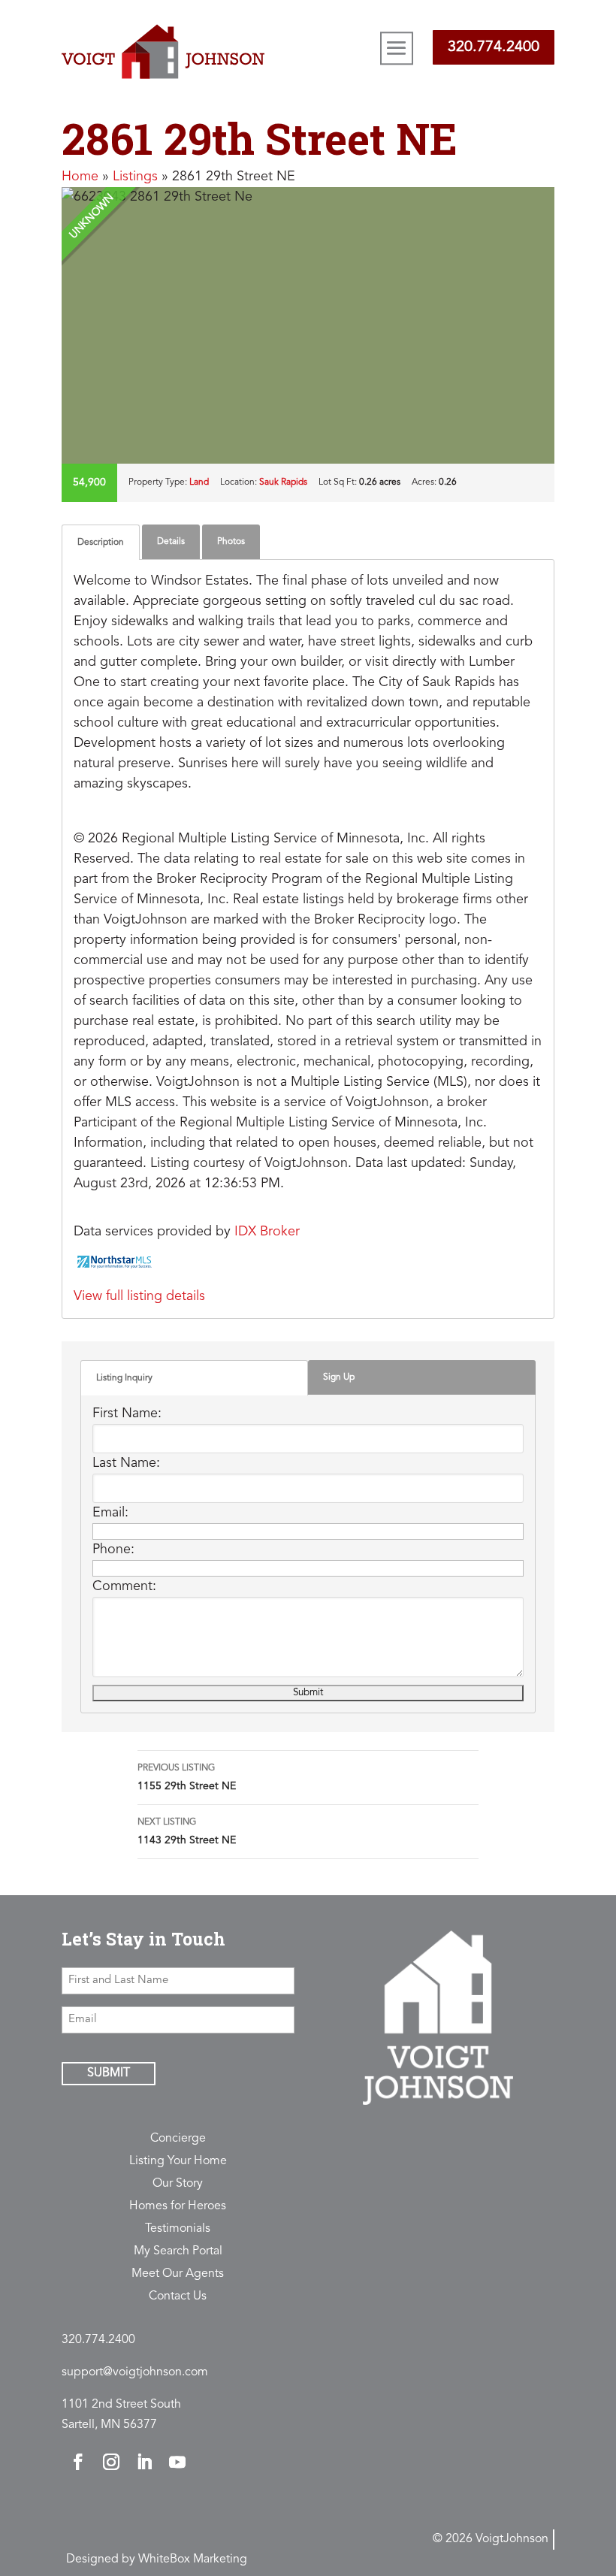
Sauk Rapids (283, 482)
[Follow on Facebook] (78, 2462)
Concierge (178, 2139)
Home (80, 177)
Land (199, 482)
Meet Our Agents (178, 2274)
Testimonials (178, 2229)
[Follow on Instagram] (111, 2462)
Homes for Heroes (178, 2207)
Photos (231, 542)
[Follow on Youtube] (177, 2462)
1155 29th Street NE (187, 1778)
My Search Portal (178, 2252)
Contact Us (178, 2297)
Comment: (124, 1586)
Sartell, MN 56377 (109, 2425)
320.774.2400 (494, 47)
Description (101, 543)
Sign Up (339, 1377)
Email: (110, 1513)
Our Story (178, 2184)
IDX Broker (267, 1232)
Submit (109, 2073)
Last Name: (126, 1463)
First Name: (127, 1413)
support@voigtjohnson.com (135, 2372)
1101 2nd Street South (121, 2405)
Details (171, 542)
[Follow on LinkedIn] (144, 2462)
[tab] (101, 542)
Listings (135, 177)
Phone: (113, 1550)
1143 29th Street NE (187, 1832)
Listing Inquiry (124, 1378)
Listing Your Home (178, 2162)
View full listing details (139, 1296)
